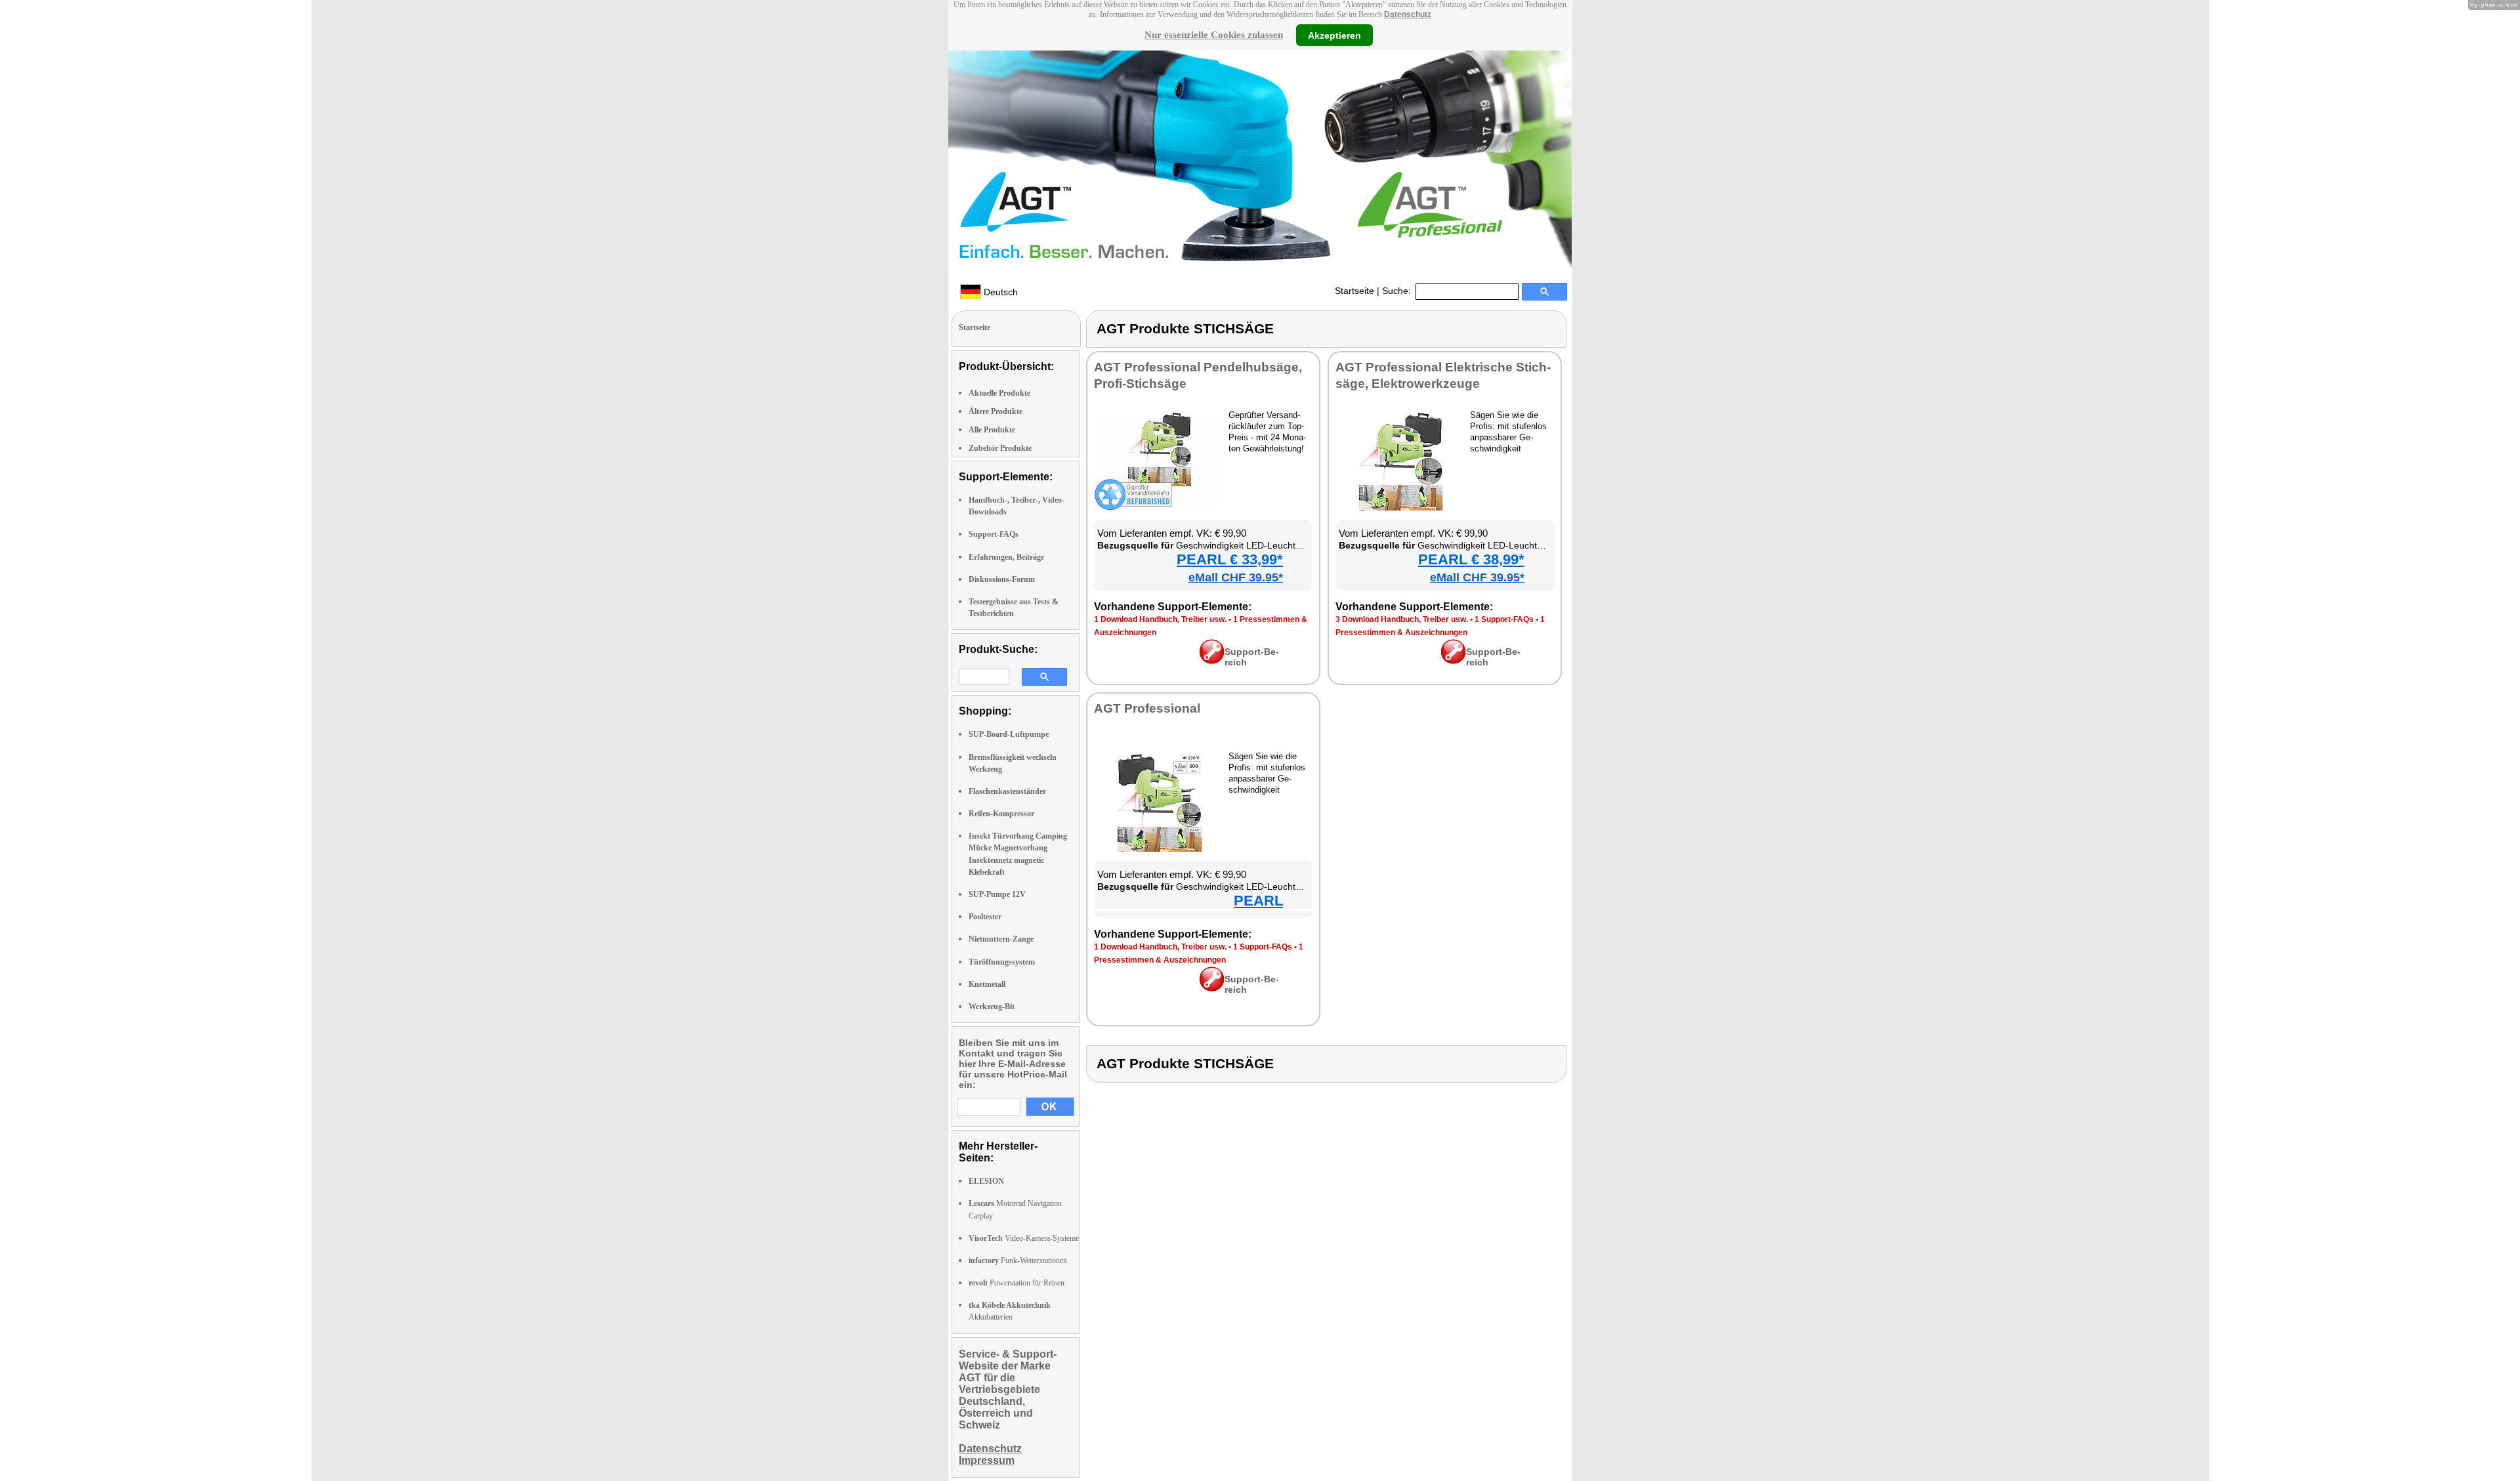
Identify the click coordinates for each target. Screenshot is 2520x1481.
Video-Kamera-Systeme (1024, 1238)
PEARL (1258, 901)
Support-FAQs (994, 534)
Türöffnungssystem (1002, 962)
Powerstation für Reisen (1017, 1283)
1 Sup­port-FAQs (1504, 619)
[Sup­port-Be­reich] (1212, 661)
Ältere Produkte (996, 411)
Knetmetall (987, 984)
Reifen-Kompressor (1001, 814)
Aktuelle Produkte (999, 393)
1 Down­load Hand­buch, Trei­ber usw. (1160, 619)
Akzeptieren (1334, 35)
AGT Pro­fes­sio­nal (1147, 708)
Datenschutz (1408, 14)
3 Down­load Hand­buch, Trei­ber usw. (1402, 619)
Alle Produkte (992, 430)
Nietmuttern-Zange (1001, 939)
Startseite (1354, 291)
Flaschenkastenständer (1007, 791)
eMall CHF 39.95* (1236, 577)
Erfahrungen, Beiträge (1006, 557)
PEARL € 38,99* (1471, 559)
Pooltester (985, 917)
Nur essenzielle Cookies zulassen (1214, 35)
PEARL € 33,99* (1230, 559)
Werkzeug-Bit (992, 1007)
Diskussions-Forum (1002, 579)
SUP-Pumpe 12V (997, 894)
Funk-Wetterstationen (1018, 1261)
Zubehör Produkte (1000, 448)
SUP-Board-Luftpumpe (1009, 734)
